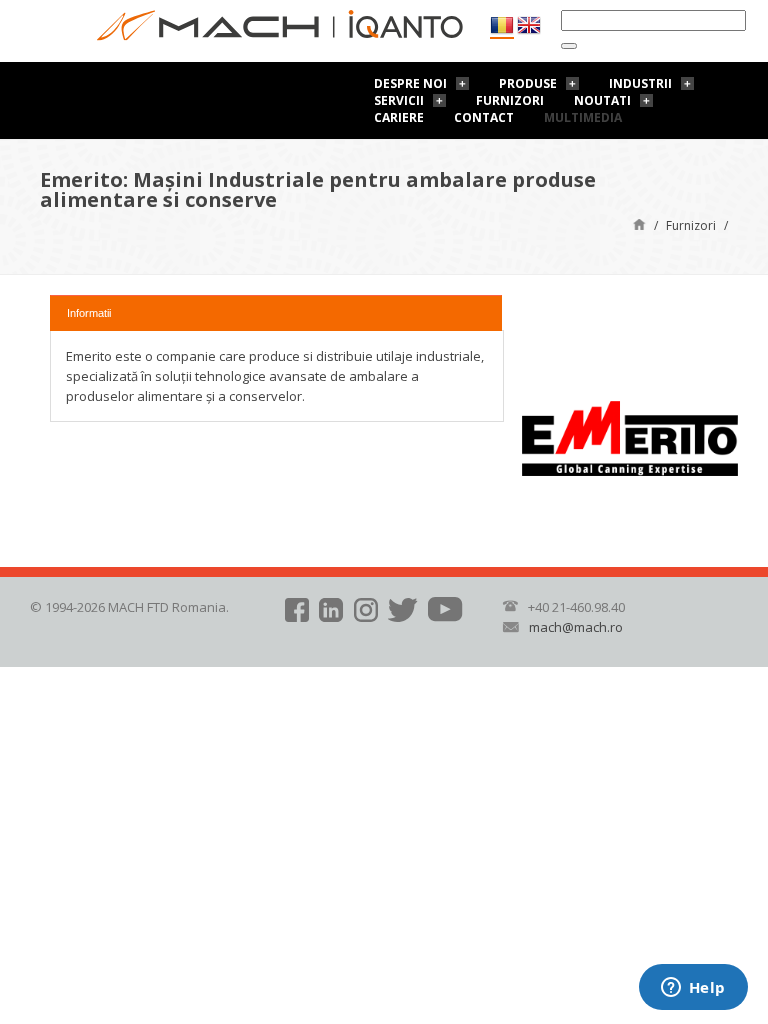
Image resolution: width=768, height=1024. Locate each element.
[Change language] (529, 25)
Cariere (399, 117)
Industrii (640, 83)
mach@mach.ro (576, 627)
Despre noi (410, 83)
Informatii (89, 313)
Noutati (602, 100)
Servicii (399, 100)
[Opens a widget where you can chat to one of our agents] (693, 989)
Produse (528, 83)
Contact (484, 117)
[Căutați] (569, 46)
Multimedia (583, 117)
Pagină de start (639, 223)
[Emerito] (630, 437)
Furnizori (510, 100)
